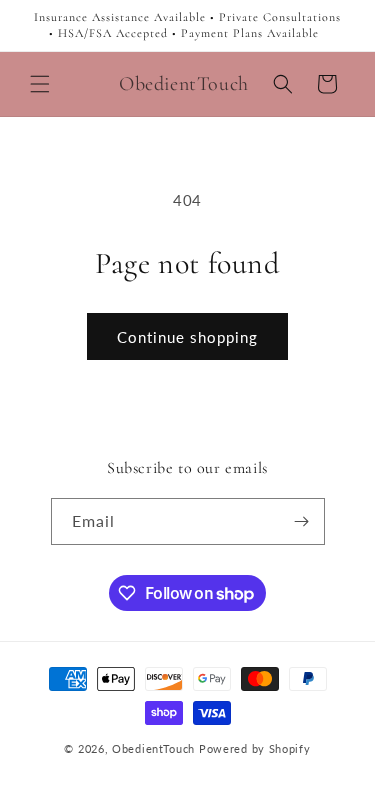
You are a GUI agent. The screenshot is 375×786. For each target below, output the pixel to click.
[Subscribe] (302, 521)
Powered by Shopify (255, 748)
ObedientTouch (153, 748)
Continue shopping (187, 337)
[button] (40, 84)
